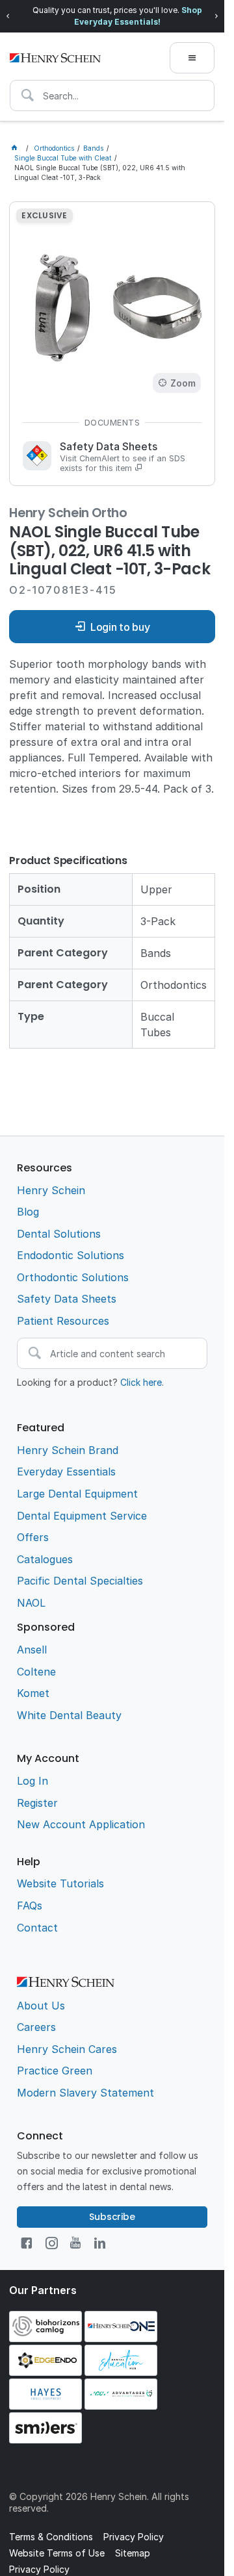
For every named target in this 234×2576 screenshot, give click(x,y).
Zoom (183, 383)
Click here (141, 1382)
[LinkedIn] (100, 2243)
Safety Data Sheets (123, 457)
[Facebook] (26, 2243)
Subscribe (112, 2217)
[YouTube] (75, 2243)
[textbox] (112, 96)
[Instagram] (52, 2243)
